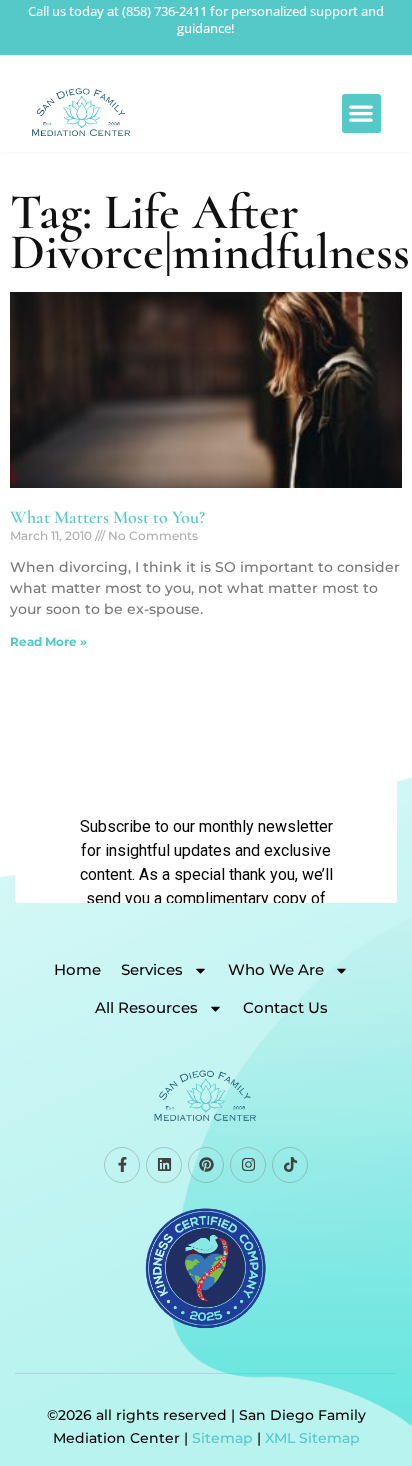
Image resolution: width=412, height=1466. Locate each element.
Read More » (48, 641)
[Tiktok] (290, 1165)
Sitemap (222, 1438)
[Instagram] (248, 1165)
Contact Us (285, 1007)
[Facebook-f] (122, 1165)
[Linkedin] (164, 1165)
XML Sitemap (312, 1438)
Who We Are (276, 969)
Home (77, 969)
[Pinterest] (206, 1165)
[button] (361, 113)
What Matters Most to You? (107, 517)
